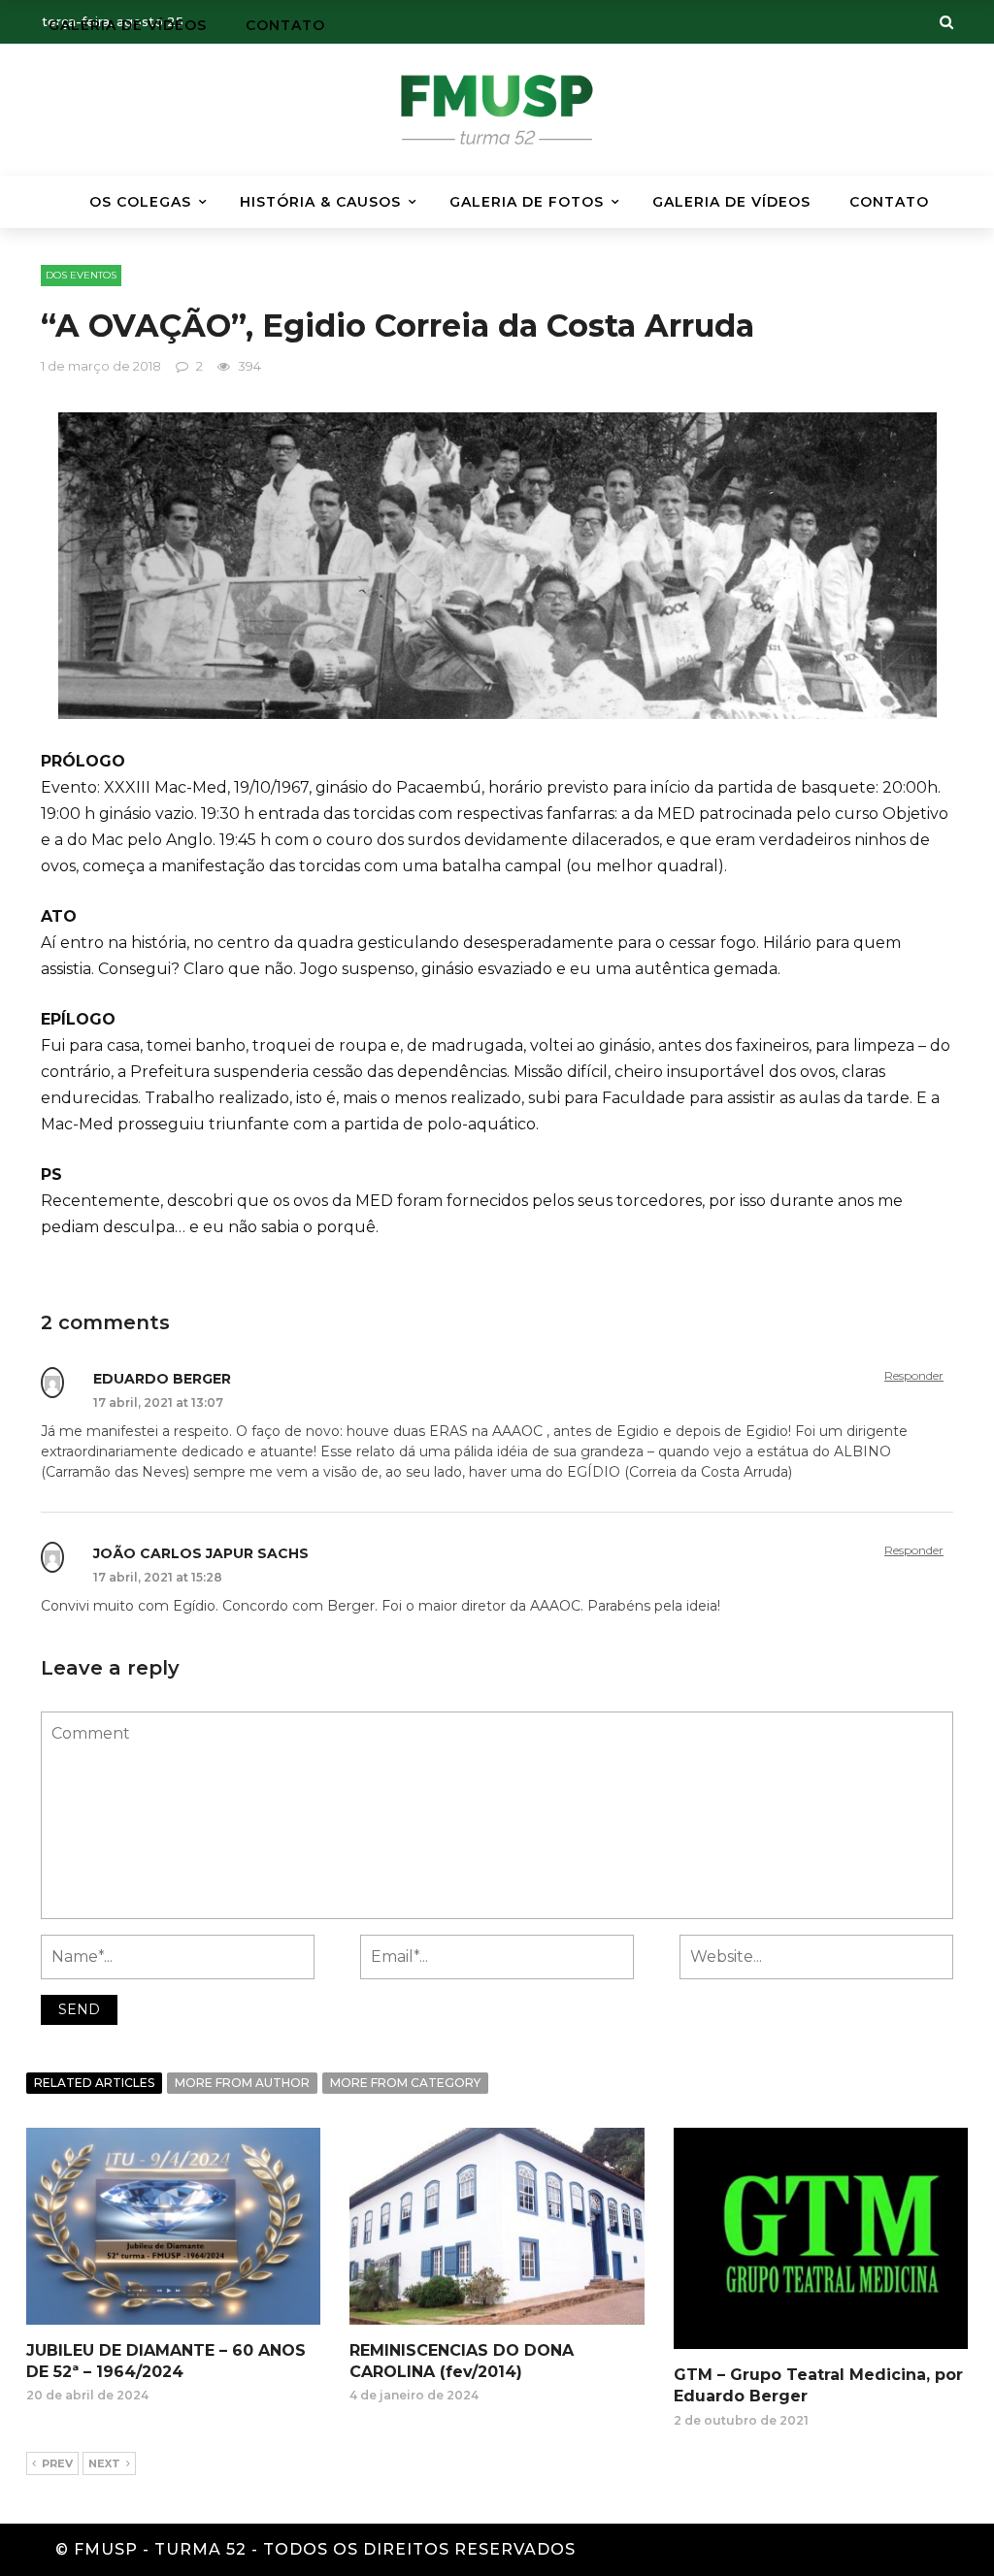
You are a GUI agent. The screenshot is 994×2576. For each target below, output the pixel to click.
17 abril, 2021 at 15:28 (158, 1577)
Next (104, 2463)
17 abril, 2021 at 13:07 (158, 1402)
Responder (914, 1375)
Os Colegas (140, 202)
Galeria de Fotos (527, 202)
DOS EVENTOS (81, 275)
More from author (242, 2083)
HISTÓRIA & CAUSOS (320, 202)
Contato (889, 202)
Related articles (94, 2083)
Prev (57, 2463)
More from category (405, 2083)
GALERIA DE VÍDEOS (731, 202)
